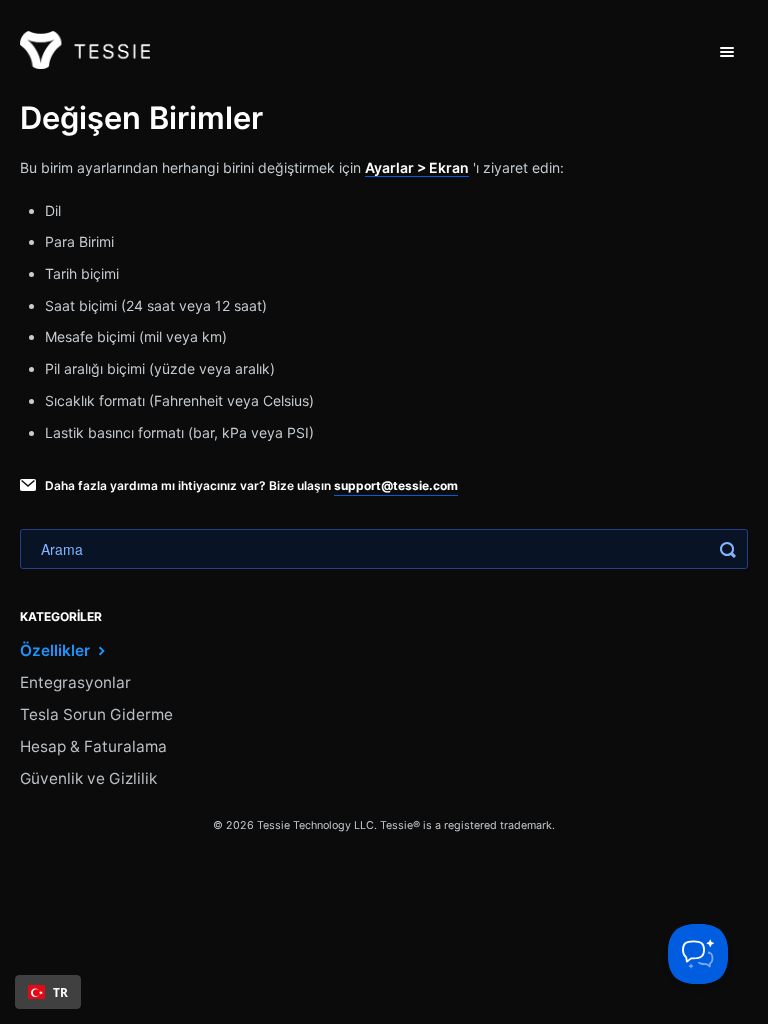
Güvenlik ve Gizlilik (88, 778)
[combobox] (48, 992)
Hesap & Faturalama (93, 746)
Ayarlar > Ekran (417, 167)
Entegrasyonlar (75, 682)
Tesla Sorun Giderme (96, 714)
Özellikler (57, 650)
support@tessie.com (396, 485)
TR (60, 992)
